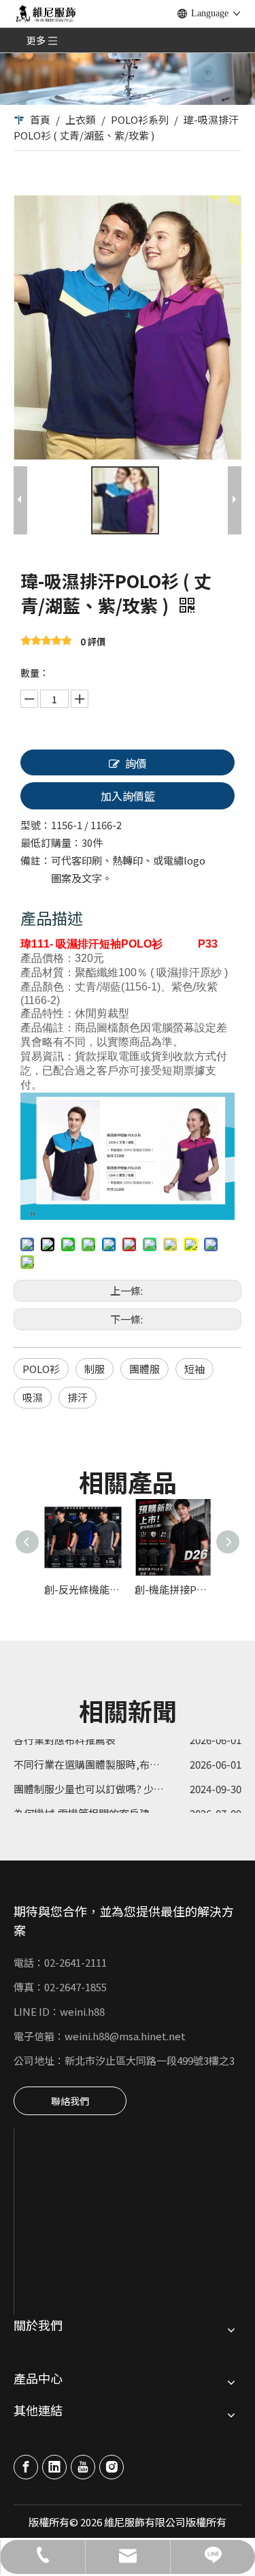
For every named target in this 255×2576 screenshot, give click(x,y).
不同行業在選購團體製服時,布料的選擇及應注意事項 (128, 1756)
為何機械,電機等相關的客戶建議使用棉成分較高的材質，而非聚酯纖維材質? (128, 1805)
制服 (95, 1369)
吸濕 (33, 1397)
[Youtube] (83, 2467)
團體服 (144, 1369)
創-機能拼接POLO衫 (173, 1589)
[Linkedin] (54, 2467)
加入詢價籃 (128, 796)
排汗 (78, 1397)
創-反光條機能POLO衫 (83, 1589)
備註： (36, 860)
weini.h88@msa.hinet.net (125, 2036)
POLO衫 (41, 1369)
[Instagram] (112, 2467)
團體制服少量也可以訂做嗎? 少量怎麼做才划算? (122, 1781)
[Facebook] (26, 2467)
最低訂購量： (51, 842)
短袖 (194, 1369)
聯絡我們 (70, 2101)
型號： (36, 825)
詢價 (136, 763)
